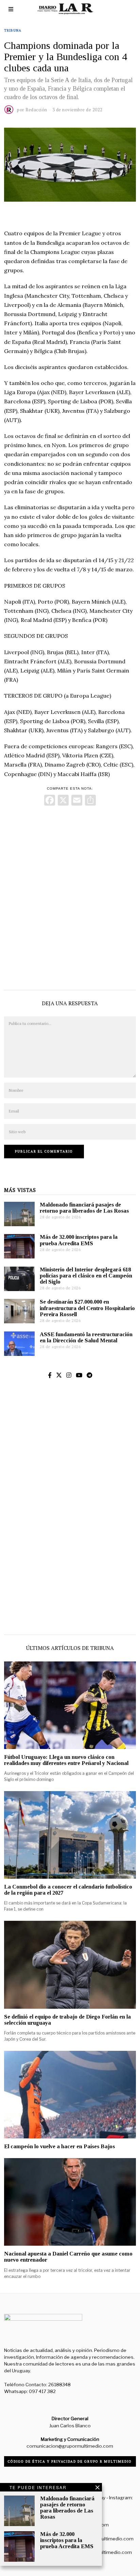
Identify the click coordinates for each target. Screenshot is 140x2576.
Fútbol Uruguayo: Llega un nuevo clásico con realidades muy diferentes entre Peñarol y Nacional (66, 1760)
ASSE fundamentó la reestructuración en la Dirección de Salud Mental (86, 1337)
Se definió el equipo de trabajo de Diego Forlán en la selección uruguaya (67, 2020)
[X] (63, 801)
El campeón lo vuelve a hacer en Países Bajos (59, 2146)
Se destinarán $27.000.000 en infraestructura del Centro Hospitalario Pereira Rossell (87, 1308)
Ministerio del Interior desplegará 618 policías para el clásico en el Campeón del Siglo (86, 1276)
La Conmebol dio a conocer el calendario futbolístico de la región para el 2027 (68, 1890)
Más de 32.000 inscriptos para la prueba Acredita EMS (79, 1240)
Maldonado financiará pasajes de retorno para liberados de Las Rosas (84, 1208)
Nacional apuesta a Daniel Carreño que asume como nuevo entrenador (68, 2257)
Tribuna (13, 30)
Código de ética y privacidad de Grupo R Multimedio (70, 2461)
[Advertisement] (70, 896)
